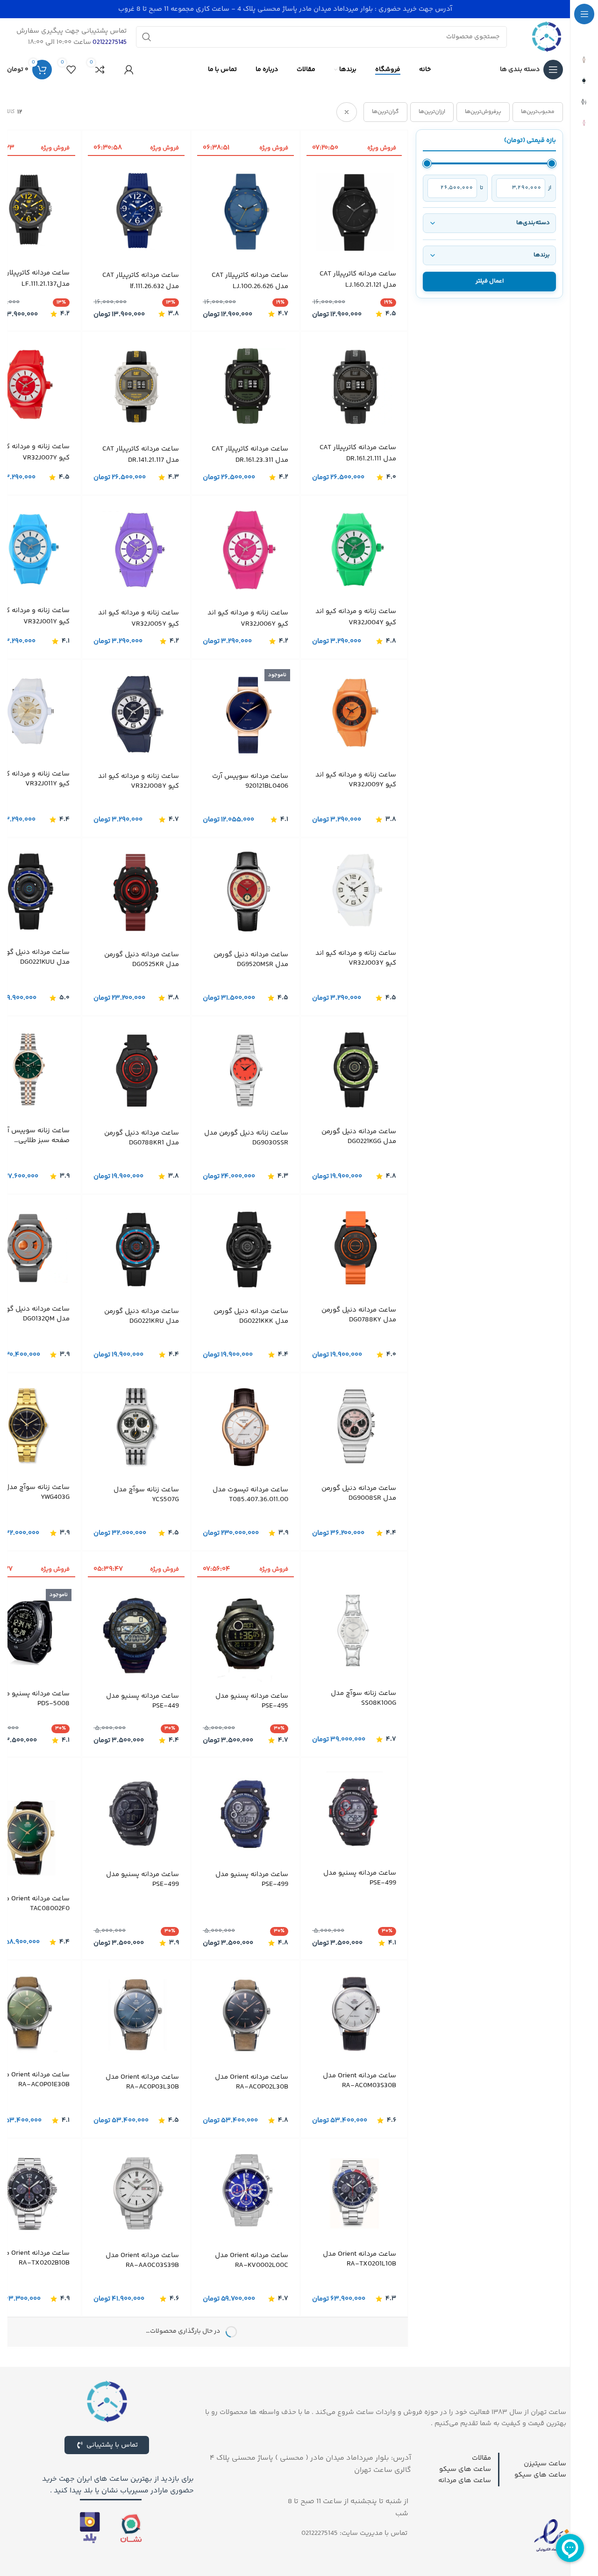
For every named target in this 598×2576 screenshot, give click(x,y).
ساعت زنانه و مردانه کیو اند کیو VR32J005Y (139, 618)
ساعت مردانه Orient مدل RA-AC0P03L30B (142, 2086)
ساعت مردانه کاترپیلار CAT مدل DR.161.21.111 (358, 453)
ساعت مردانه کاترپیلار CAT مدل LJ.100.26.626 (250, 281)
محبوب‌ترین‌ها (538, 112)
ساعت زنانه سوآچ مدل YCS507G (146, 1495)
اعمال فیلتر (490, 281)
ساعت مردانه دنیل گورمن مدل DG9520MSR (251, 960)
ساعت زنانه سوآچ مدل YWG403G (37, 1492)
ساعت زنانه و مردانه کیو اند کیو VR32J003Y (356, 958)
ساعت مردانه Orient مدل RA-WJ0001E (360, 2441)
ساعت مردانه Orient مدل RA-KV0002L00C (252, 2264)
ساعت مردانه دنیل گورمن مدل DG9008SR (359, 1493)
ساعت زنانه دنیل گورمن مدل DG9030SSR (246, 1138)
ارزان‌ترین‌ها (432, 112)
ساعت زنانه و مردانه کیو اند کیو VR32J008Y (139, 781)
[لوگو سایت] (547, 37)
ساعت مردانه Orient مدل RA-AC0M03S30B (360, 2084)
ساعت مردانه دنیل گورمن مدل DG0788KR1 (142, 1138)
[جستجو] (147, 37)
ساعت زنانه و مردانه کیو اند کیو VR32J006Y (248, 618)
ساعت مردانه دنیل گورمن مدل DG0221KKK (251, 1316)
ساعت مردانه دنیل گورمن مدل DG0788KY (359, 1315)
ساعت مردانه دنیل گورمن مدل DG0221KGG (359, 1136)
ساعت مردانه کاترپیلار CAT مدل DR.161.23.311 (250, 455)
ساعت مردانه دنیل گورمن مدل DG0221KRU (142, 1316)
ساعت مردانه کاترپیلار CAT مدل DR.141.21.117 (141, 455)
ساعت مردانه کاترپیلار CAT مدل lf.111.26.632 (141, 281)
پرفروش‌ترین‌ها (483, 112)
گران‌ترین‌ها (385, 112)
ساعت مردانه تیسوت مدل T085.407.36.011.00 (250, 1495)
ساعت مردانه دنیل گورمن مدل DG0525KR (142, 960)
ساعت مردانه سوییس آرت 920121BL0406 (250, 781)
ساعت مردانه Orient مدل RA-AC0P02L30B (252, 2086)
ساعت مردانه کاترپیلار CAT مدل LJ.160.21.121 (358, 279)
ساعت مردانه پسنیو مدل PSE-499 (360, 1906)
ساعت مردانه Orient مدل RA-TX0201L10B (360, 2263)
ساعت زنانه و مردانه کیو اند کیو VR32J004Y (356, 617)
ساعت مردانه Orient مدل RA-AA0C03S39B (142, 2264)
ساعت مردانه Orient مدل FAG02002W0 (142, 2442)
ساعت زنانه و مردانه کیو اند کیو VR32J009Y (356, 780)
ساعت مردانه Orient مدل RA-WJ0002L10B (252, 2442)
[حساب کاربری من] (129, 70)
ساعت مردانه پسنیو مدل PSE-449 (142, 1701)
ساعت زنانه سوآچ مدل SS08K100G (363, 1698)
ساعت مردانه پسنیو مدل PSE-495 (252, 1701)
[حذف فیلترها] (347, 112)
